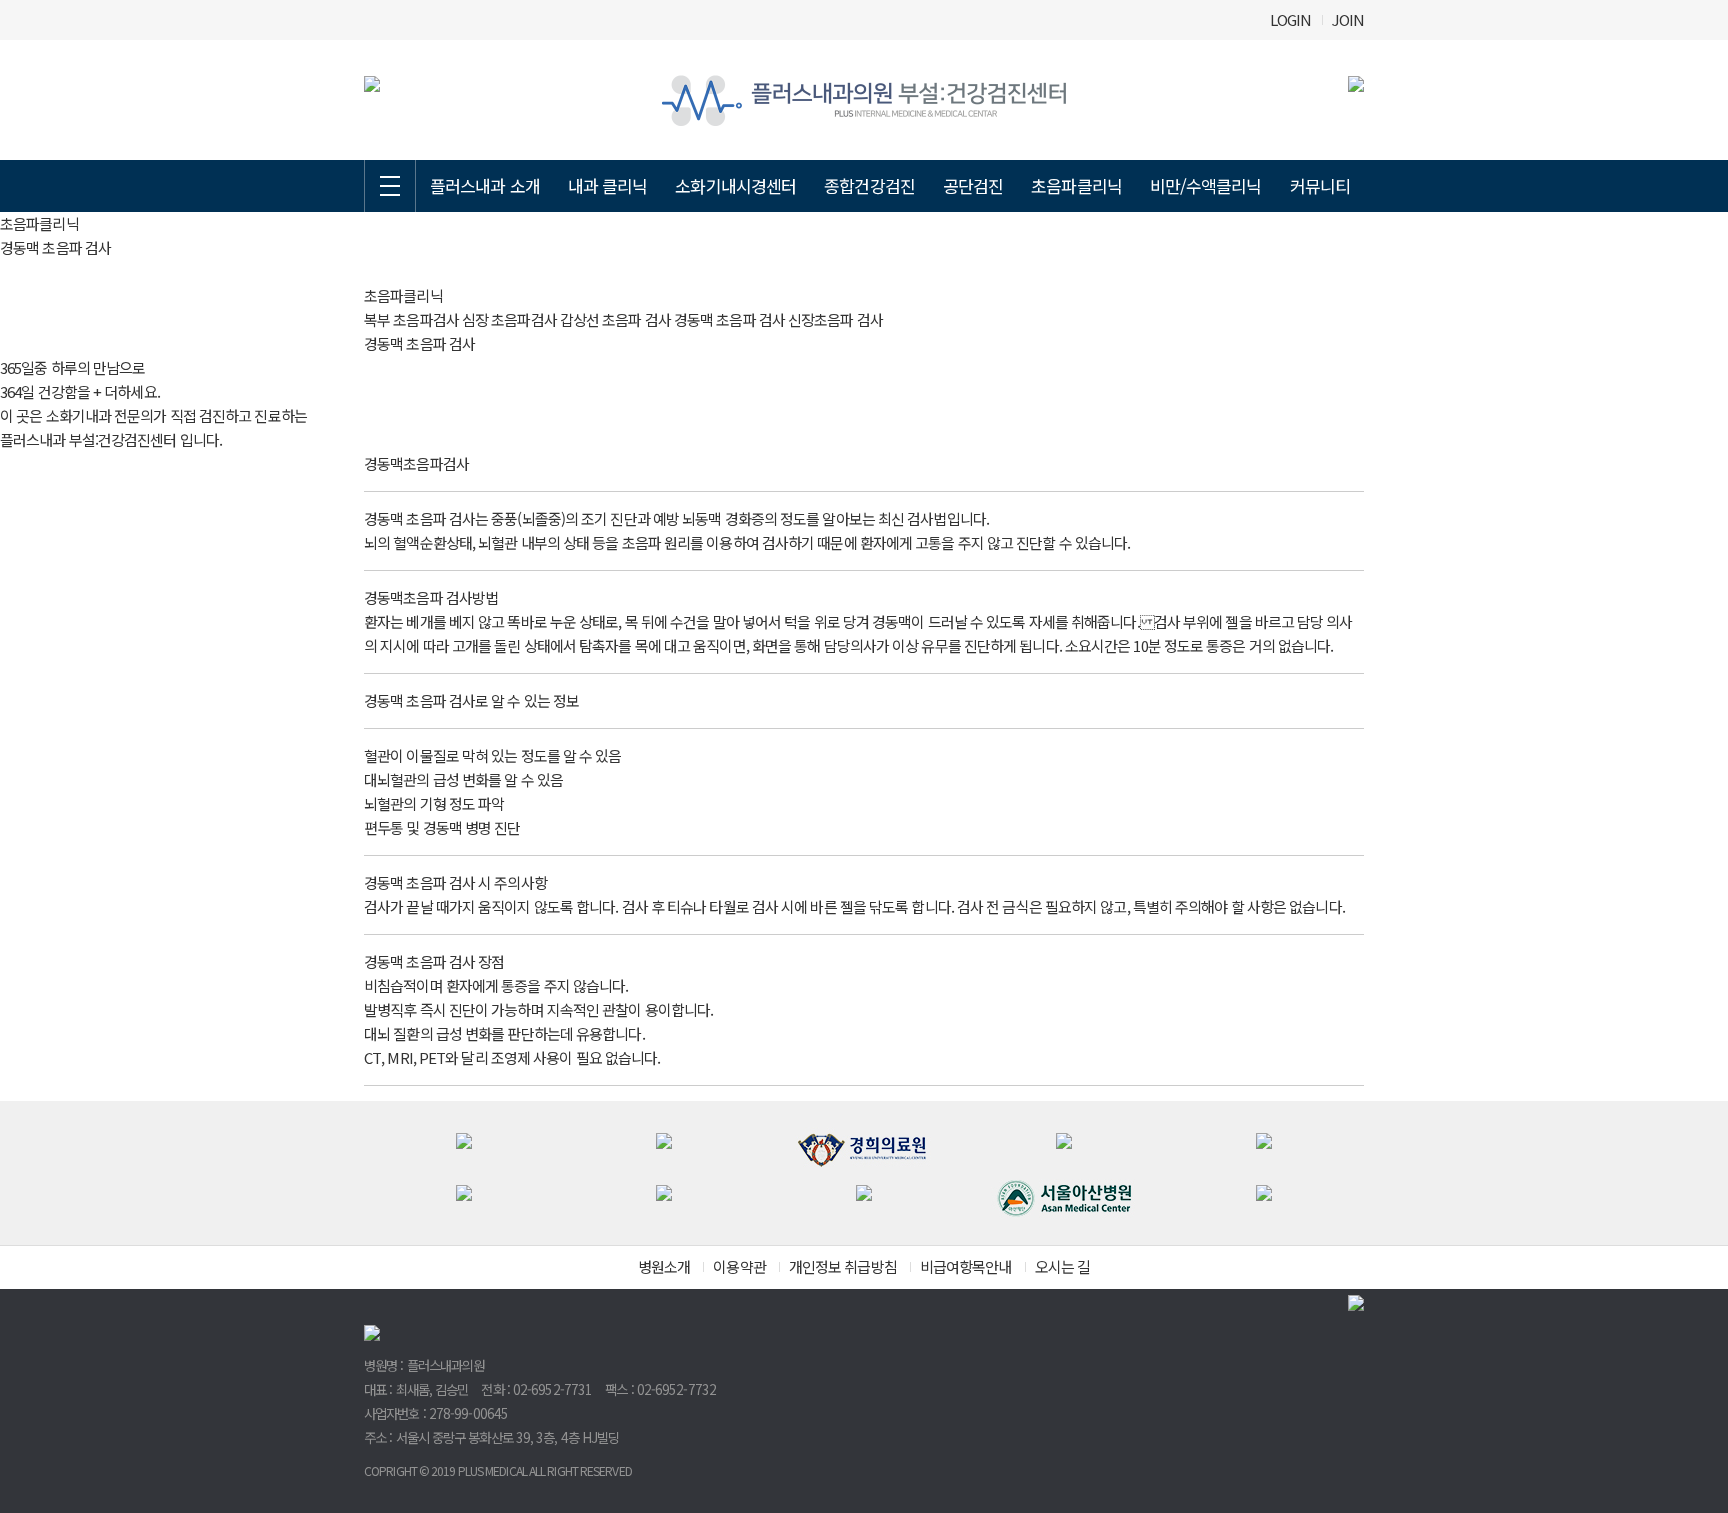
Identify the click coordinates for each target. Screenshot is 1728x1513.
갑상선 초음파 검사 (615, 319)
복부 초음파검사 (411, 319)
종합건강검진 (869, 185)
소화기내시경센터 (735, 185)
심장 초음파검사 (509, 319)
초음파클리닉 (1076, 185)
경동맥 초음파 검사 (729, 319)
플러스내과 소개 (485, 185)
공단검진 (973, 185)
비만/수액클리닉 (1206, 185)
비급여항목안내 (966, 1266)
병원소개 (664, 1266)
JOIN (1348, 19)
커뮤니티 (1320, 185)
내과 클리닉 (608, 185)
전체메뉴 (390, 186)
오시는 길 (1063, 1266)
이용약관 (739, 1266)
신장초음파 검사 (835, 319)
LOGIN (1291, 19)
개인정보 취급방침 (843, 1266)
